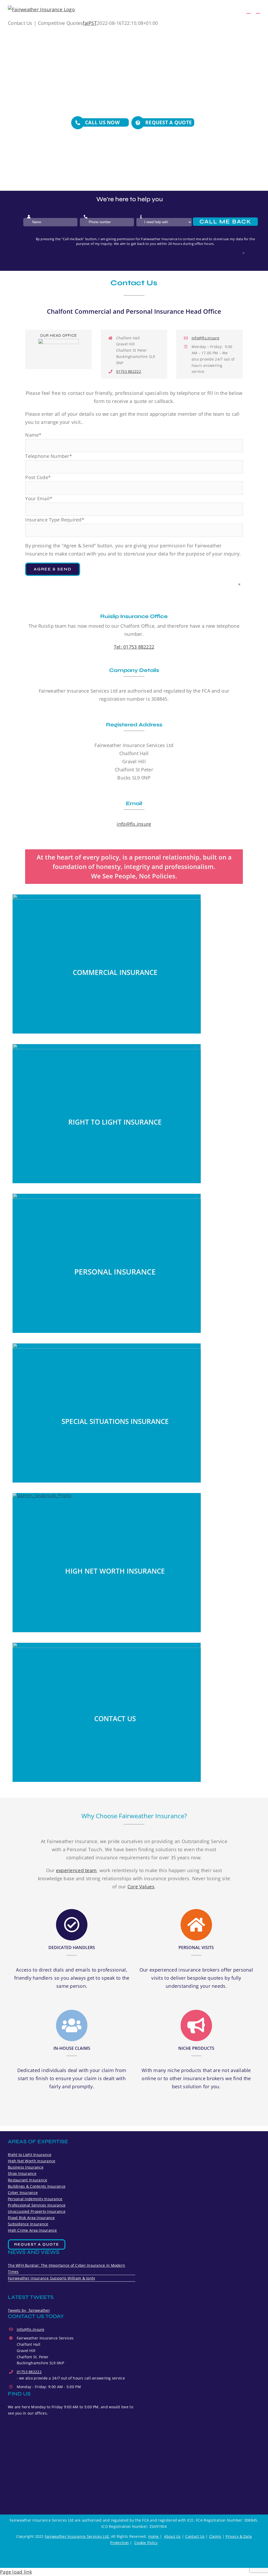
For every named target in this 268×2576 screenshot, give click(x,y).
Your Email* (39, 498)
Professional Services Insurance (37, 2205)
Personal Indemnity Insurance (35, 2199)
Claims (215, 2536)
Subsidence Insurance (28, 2224)
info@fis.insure (205, 338)
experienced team (76, 1870)
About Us (172, 2536)
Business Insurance (26, 2167)
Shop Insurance (22, 2173)
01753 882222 (129, 371)
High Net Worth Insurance (32, 2161)
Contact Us (195, 2536)
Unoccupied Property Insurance (37, 2211)
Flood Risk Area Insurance (31, 2218)
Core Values (141, 1887)
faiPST (90, 23)
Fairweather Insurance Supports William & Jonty (51, 2278)
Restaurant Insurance (27, 2180)
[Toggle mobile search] (248, 11)
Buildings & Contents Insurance (37, 2186)
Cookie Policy (146, 2543)
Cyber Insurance (23, 2193)
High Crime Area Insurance (32, 2230)
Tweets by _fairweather (29, 2310)
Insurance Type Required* (55, 520)
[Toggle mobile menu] (258, 11)
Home (154, 2536)
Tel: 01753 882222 (134, 647)
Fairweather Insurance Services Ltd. (77, 2536)
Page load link (16, 2572)
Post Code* (38, 477)
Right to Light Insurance (30, 2155)
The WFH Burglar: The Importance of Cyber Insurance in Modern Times (66, 2268)
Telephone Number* (49, 456)
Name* (33, 435)
